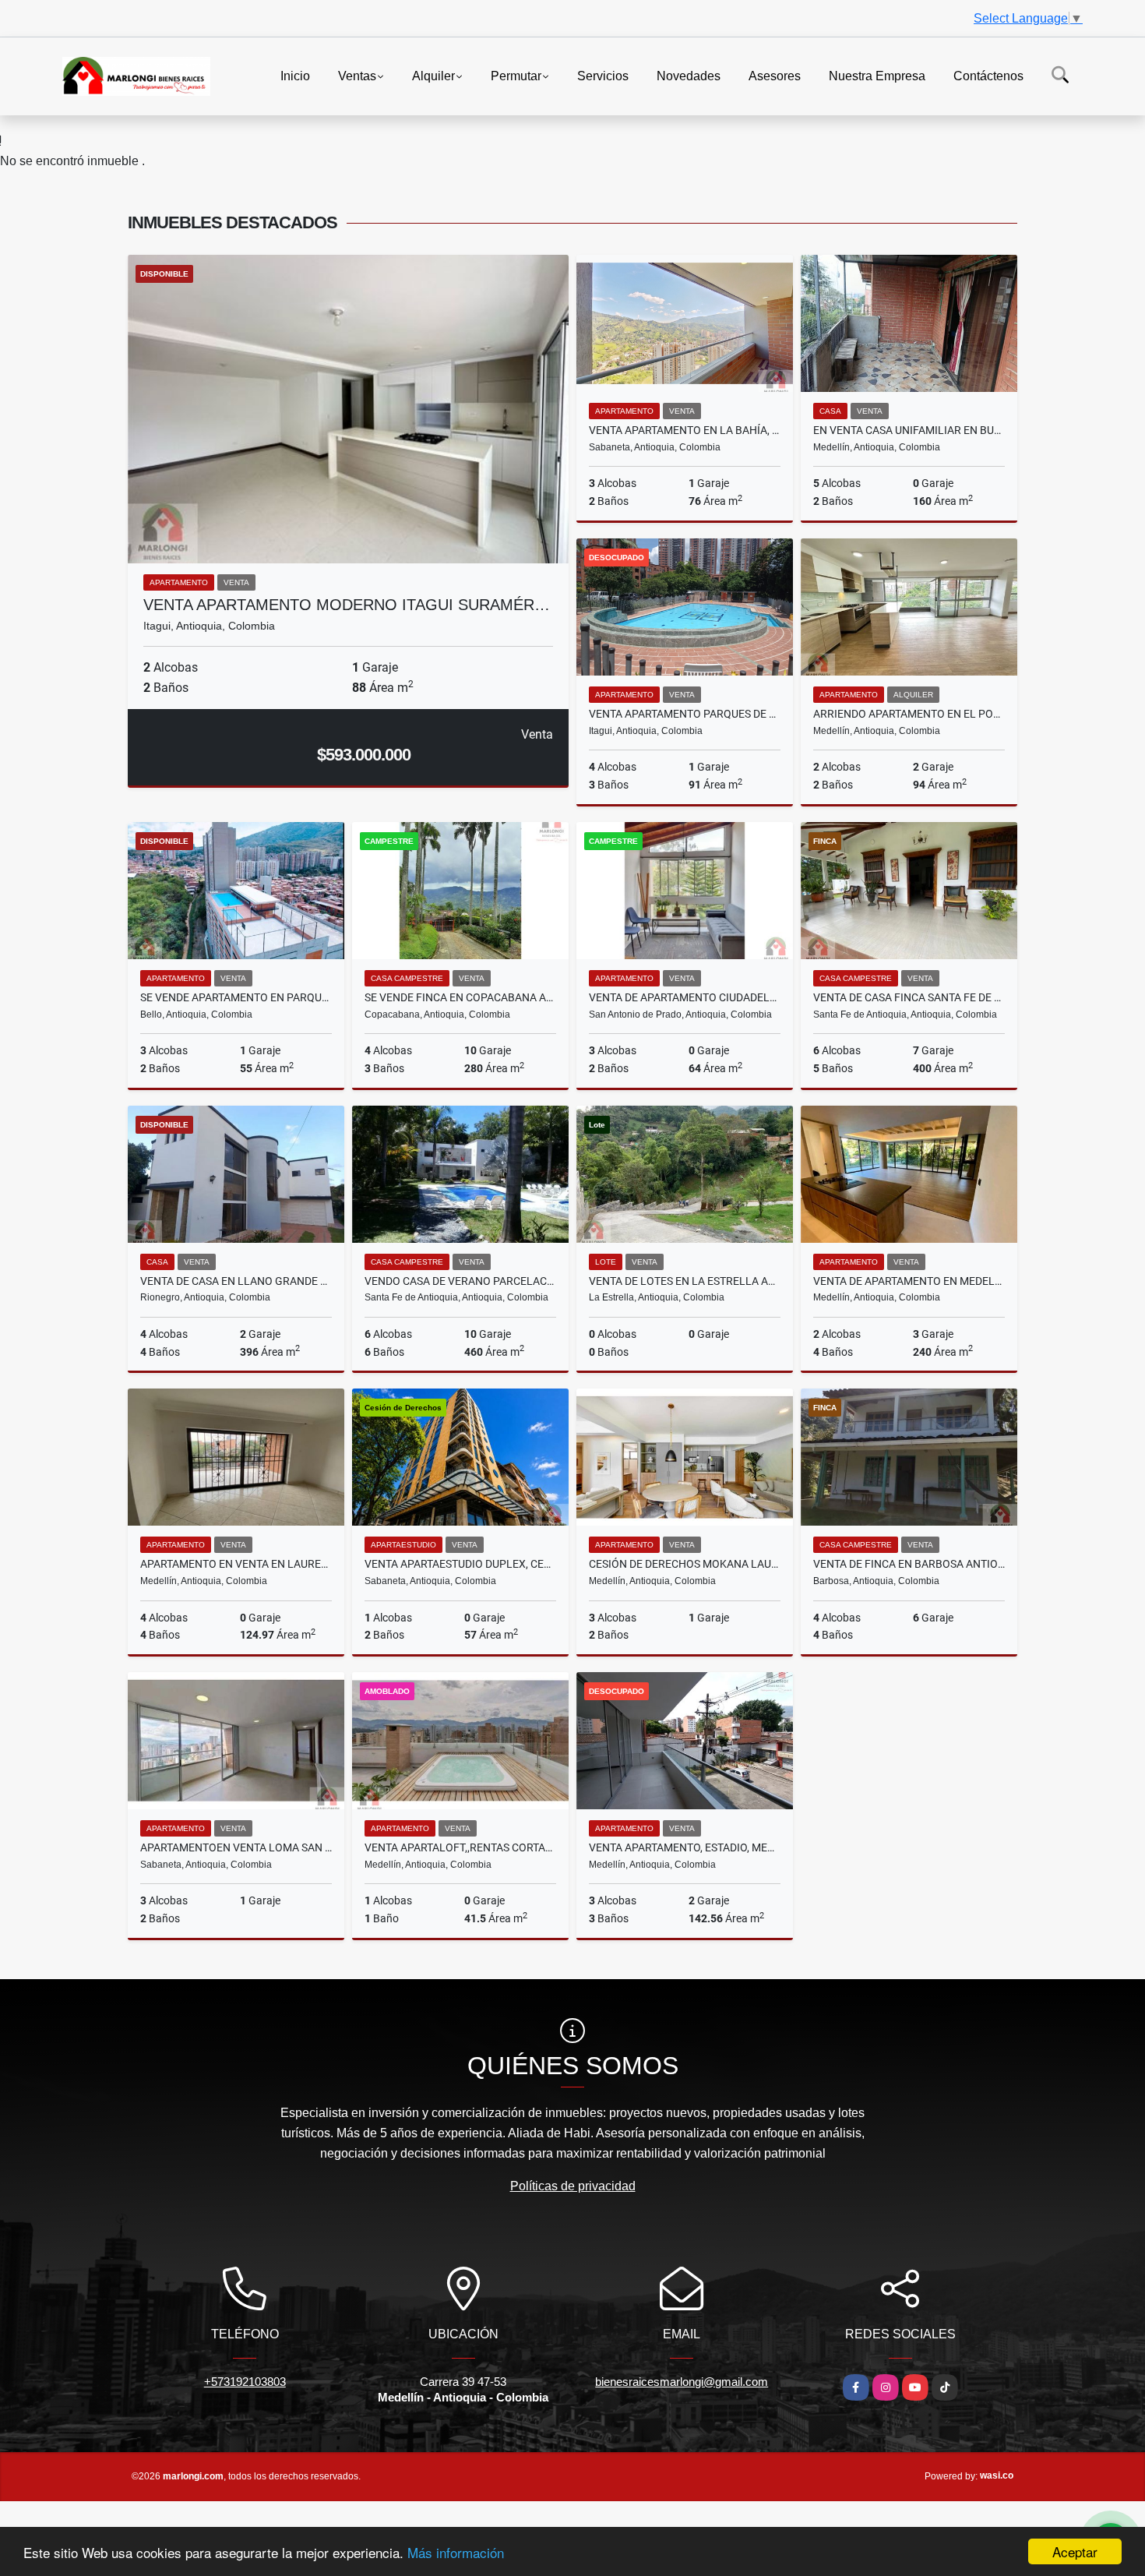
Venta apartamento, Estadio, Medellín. (685, 1847)
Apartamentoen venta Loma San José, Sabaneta (236, 1847)
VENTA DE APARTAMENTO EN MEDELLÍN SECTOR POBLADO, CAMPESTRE (909, 1281)
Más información (456, 2552)
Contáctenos (988, 75)
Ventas (357, 75)
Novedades (689, 75)
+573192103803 (245, 2382)
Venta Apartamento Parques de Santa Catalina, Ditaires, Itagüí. (685, 714)
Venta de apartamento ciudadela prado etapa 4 (685, 997)
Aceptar (1075, 2551)
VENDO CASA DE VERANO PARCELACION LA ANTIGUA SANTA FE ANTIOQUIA (460, 1281)
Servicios (603, 75)
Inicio (295, 75)
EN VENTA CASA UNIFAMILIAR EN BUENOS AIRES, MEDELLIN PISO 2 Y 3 (909, 430)
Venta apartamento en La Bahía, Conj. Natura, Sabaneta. (685, 430)
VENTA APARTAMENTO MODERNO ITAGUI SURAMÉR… (347, 605)
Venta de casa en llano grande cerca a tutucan (236, 1281)
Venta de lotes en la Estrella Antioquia (685, 1281)
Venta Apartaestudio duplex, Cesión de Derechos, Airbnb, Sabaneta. (460, 1564)
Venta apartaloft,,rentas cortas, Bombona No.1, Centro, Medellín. (460, 1847)
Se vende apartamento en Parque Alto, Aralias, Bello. (236, 997)
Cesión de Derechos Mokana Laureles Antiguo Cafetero (685, 1564)
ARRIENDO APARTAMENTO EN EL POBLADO (909, 714)
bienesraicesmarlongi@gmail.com (682, 2382)
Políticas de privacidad (573, 2186)
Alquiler (433, 75)
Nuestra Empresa (877, 75)
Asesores (775, 75)
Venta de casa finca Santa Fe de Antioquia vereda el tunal (909, 997)
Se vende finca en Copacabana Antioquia (460, 997)
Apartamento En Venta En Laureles (236, 1564)
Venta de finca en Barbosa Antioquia (909, 1564)
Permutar (516, 75)
